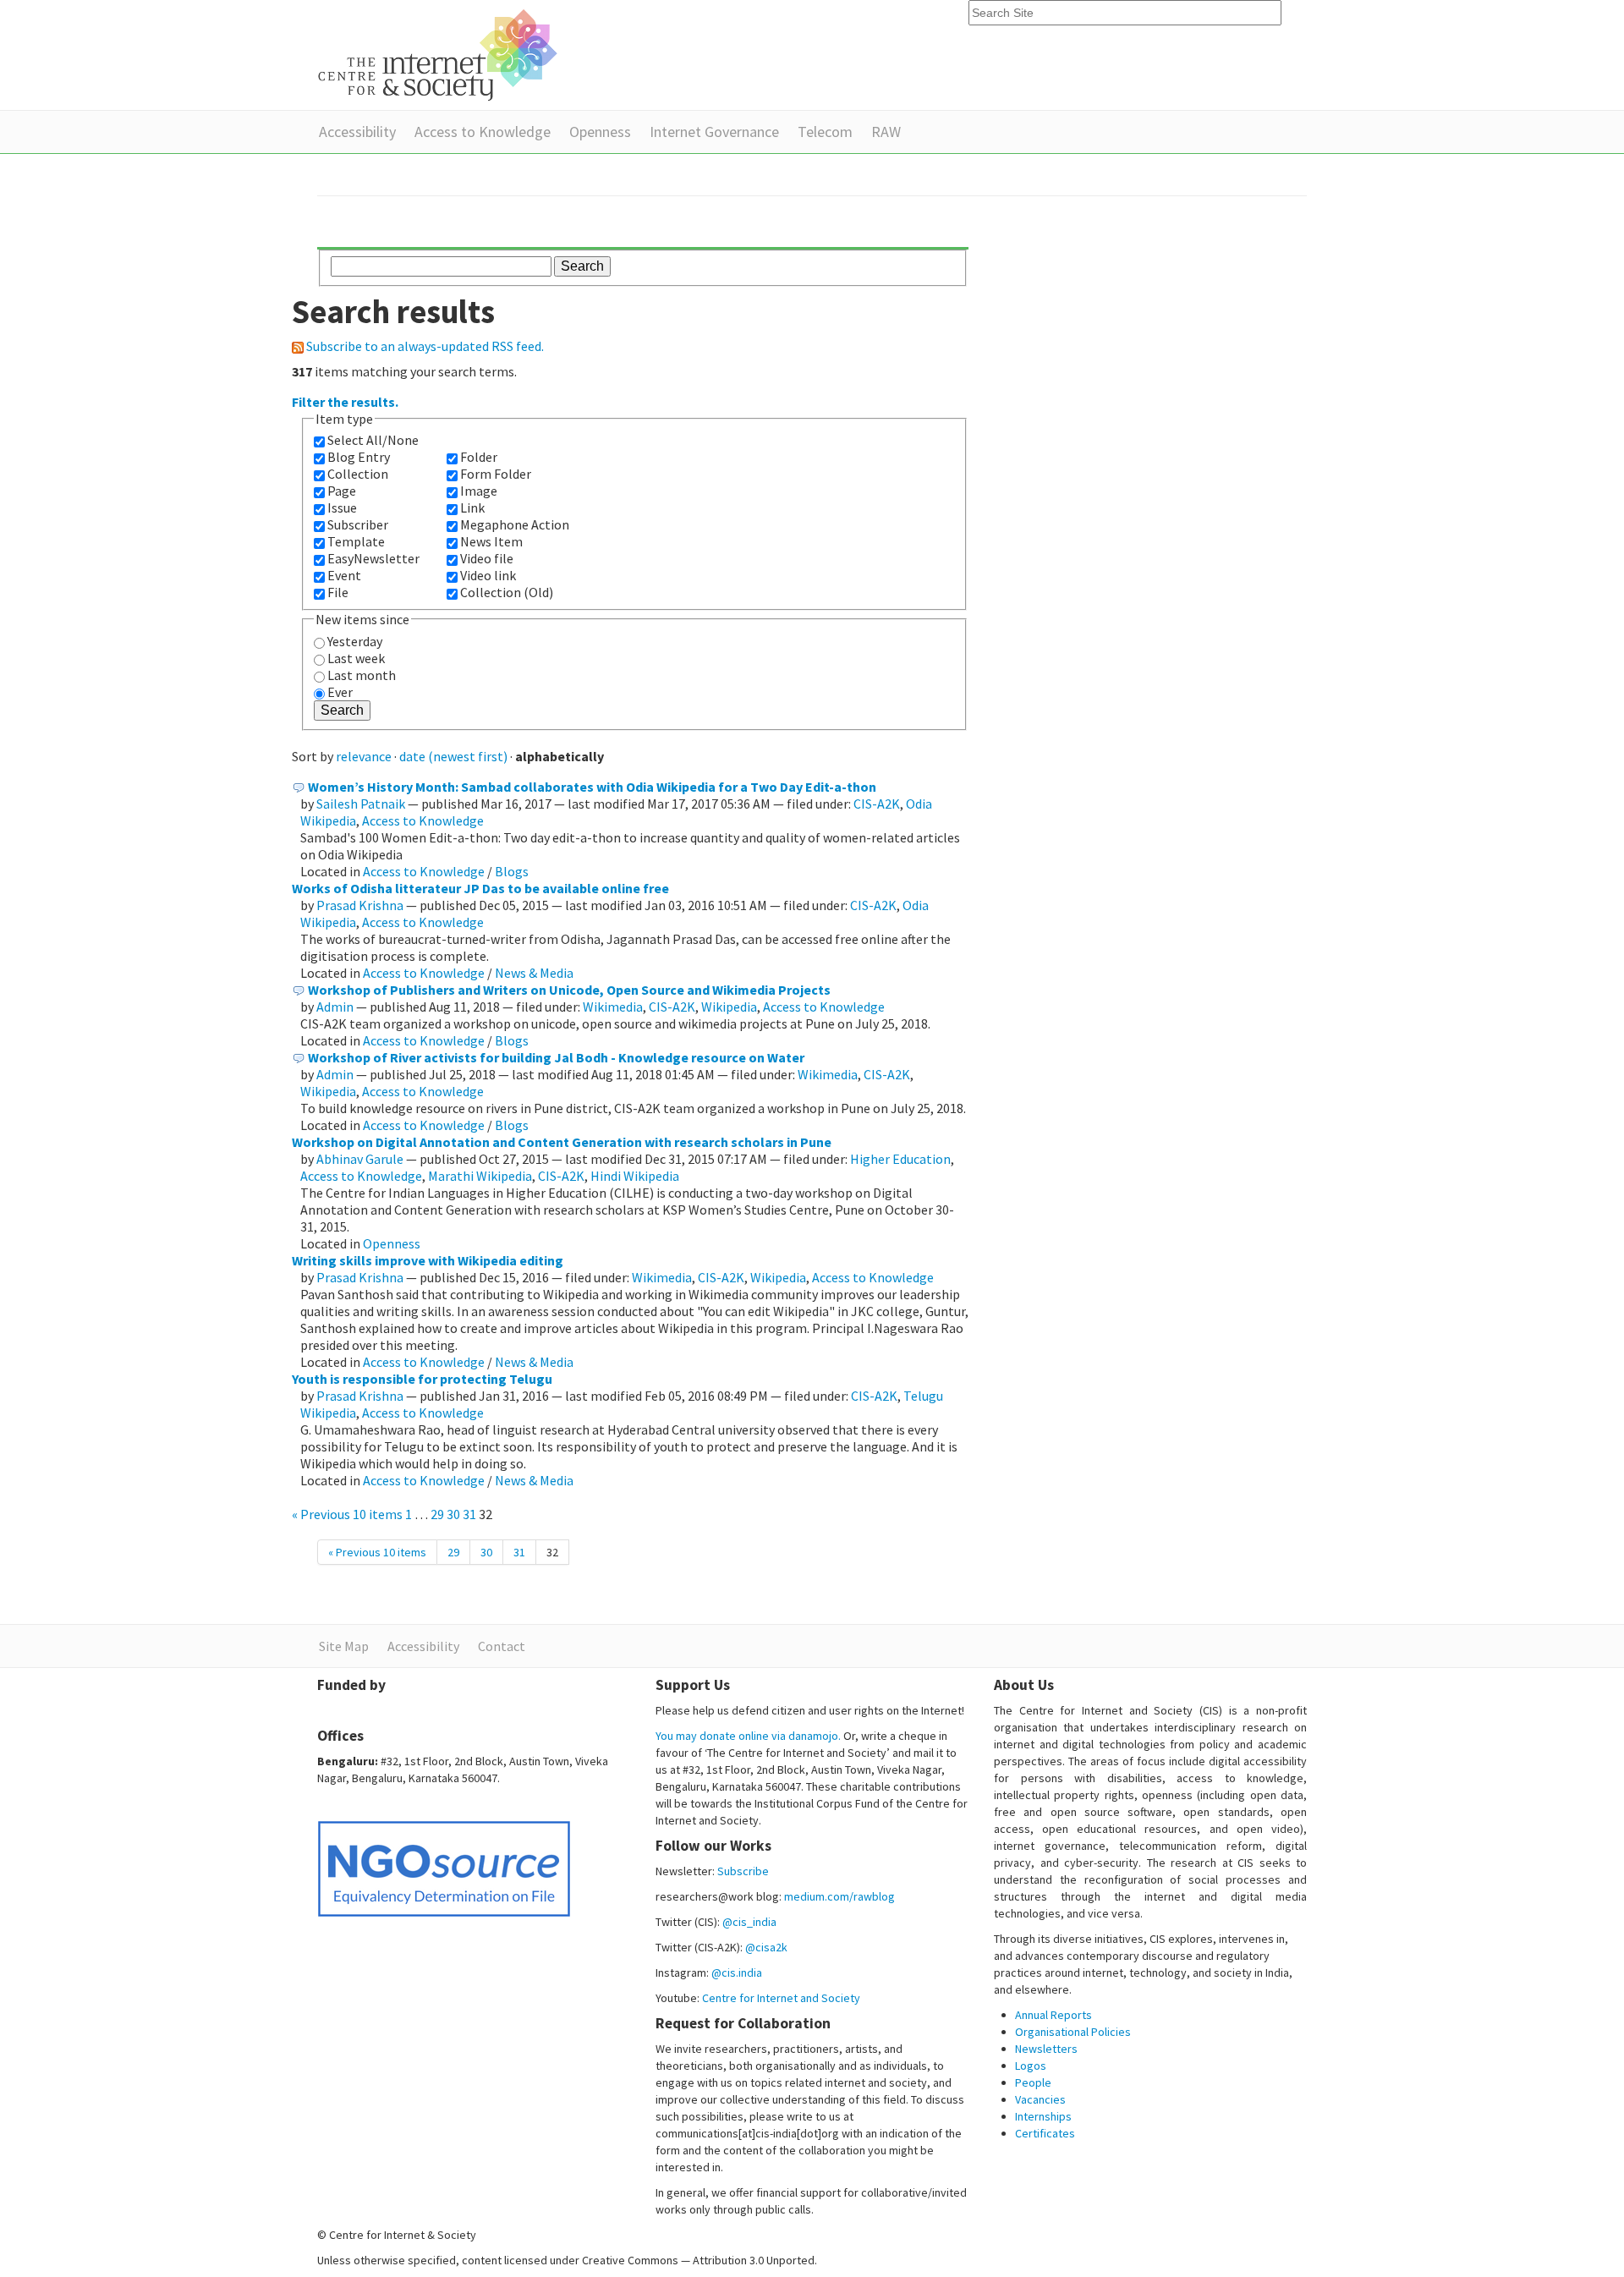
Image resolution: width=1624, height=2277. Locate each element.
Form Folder (496, 474)
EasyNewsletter (373, 558)
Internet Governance (714, 132)
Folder (479, 457)
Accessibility (357, 132)
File (338, 592)
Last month (362, 675)
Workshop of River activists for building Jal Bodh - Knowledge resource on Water (556, 1057)
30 (453, 1514)
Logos (1031, 2066)
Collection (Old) (507, 592)
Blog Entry (359, 457)
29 (437, 1514)
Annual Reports (1053, 2015)
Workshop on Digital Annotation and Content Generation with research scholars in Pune (562, 1142)
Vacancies (1040, 2099)
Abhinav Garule (360, 1159)
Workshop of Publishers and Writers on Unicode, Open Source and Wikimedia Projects (569, 990)
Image (479, 491)
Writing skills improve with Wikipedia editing (428, 1260)
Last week (356, 658)
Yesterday (355, 641)
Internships (1043, 2116)
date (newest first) (453, 756)
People (1033, 2082)
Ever (340, 692)
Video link (488, 575)
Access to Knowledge (483, 132)
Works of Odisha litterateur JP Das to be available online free (480, 888)
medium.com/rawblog (839, 1896)
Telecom (825, 132)
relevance (364, 756)
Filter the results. (345, 402)
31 (469, 1514)
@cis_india (749, 1922)
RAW (886, 132)
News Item (491, 541)
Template (356, 541)
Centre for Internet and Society (781, 1998)
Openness (600, 132)
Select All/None (373, 440)
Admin (335, 1007)
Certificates (1045, 2133)
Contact (502, 1646)
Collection (358, 474)
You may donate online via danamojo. (748, 1736)
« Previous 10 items (348, 1514)
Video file (487, 558)
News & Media (534, 973)
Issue (342, 508)
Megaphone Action (515, 524)
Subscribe (743, 1871)
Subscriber (358, 524)
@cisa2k (766, 1947)
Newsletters (1046, 2049)
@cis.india (737, 1972)
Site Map (344, 1646)
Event (344, 575)
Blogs (512, 871)
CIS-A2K (877, 804)
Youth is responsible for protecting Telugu (422, 1379)
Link (472, 508)
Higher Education (900, 1159)
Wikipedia (729, 1007)
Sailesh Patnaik (361, 804)
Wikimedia (613, 1007)
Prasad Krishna (360, 905)
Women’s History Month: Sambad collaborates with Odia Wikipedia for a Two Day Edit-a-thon (592, 787)
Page (342, 491)
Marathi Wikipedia (480, 1176)
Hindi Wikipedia (635, 1176)
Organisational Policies (1073, 2032)
